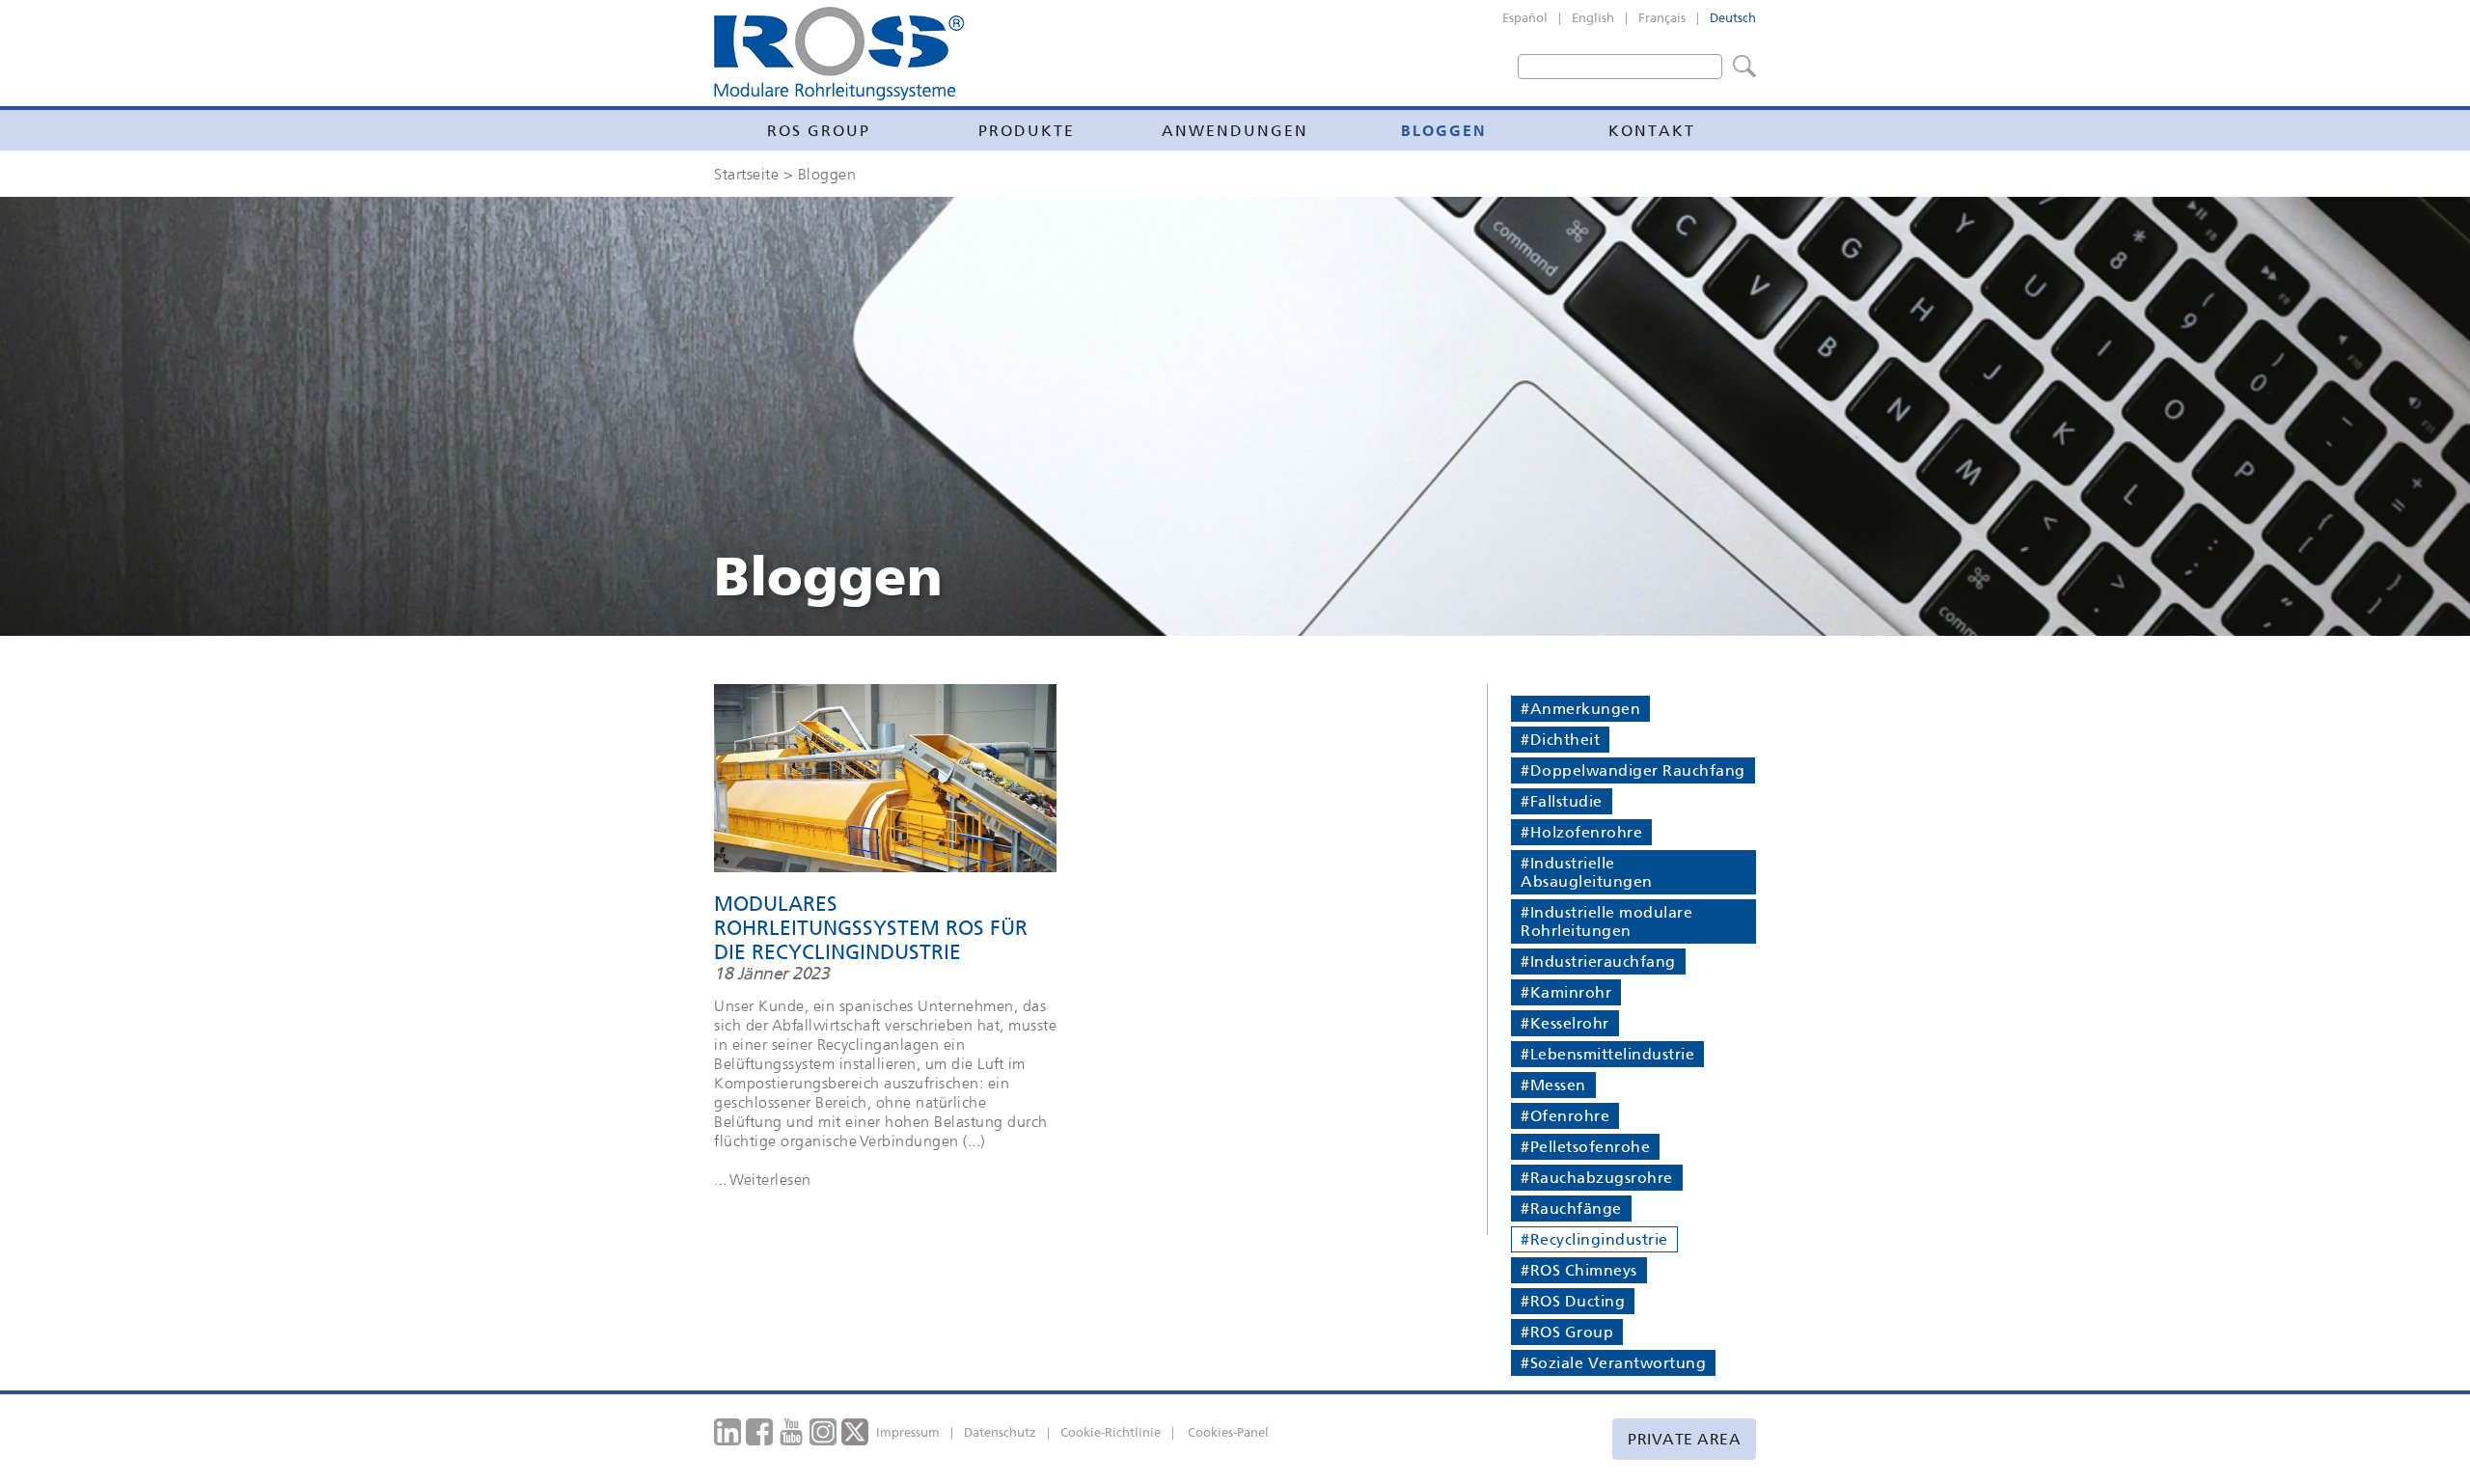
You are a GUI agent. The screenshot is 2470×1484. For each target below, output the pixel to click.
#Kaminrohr (1566, 992)
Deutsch (1733, 18)
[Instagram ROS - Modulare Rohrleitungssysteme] (823, 1431)
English (1593, 18)
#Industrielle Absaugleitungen (1587, 872)
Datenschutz (1000, 1432)
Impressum (908, 1432)
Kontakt (1652, 131)
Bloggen (1444, 130)
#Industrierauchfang (1598, 962)
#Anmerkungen (1580, 709)
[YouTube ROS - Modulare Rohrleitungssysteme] (792, 1431)
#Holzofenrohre (1581, 832)
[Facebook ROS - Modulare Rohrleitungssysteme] (760, 1431)
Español (1525, 18)
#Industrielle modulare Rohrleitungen (1606, 921)
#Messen (1553, 1085)
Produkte (1027, 131)
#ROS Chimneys (1579, 1270)
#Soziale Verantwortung (1613, 1363)
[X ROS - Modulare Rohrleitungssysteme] (855, 1431)
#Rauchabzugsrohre (1597, 1178)
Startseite (746, 174)
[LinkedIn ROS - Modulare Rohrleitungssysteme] (728, 1431)
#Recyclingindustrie (1594, 1239)
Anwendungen (1235, 131)
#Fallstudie (1562, 801)
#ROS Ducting (1573, 1301)
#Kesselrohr (1565, 1023)
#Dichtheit (1560, 740)
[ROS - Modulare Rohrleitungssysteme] (839, 54)
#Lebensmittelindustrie (1607, 1054)
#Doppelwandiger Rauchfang (1633, 770)
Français (1662, 18)
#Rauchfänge (1571, 1209)
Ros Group (819, 131)
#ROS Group (1567, 1332)
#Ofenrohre (1565, 1116)
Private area (1684, 1439)
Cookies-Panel (1228, 1432)
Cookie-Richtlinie (1111, 1432)
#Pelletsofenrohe (1585, 1147)
